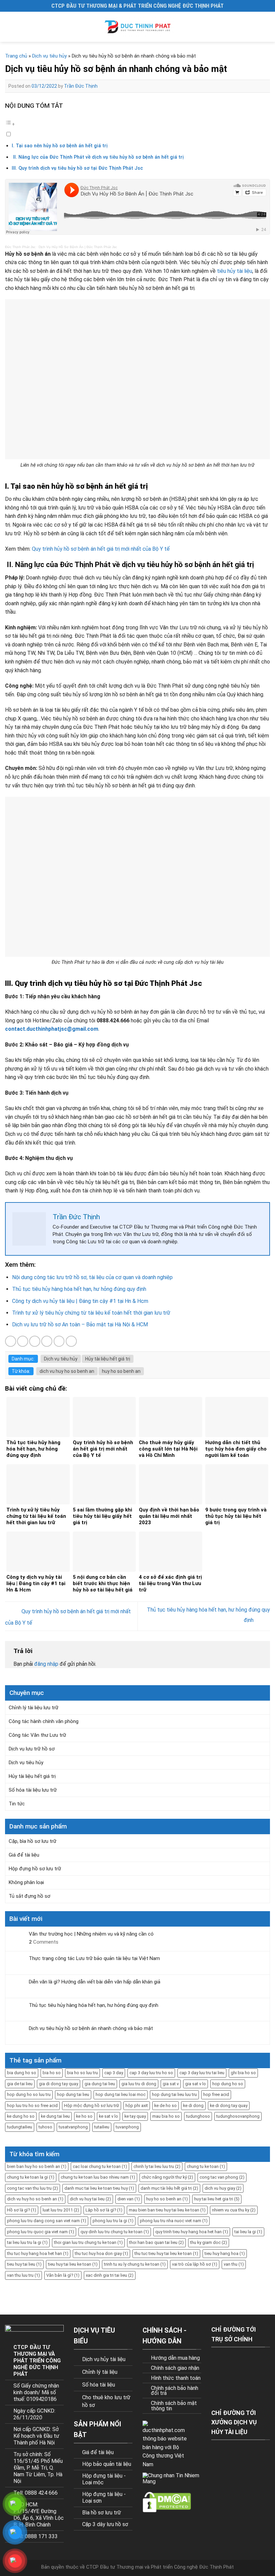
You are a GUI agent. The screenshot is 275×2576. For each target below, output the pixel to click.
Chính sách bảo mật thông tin (174, 2406)
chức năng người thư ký (167, 2177)
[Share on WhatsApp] (11, 1341)
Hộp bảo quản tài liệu (107, 2464)
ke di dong (193, 2105)
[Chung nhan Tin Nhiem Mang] (171, 2478)
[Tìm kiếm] (267, 27)
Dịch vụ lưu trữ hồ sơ (32, 1749)
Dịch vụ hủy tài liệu (104, 2359)
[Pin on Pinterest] (59, 1341)
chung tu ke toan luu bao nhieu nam (98, 2177)
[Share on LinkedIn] (71, 1341)
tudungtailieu (20, 2127)
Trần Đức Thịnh (81, 86)
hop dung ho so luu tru (29, 2094)
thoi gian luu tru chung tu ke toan (88, 2242)
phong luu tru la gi (113, 2221)
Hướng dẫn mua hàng (175, 2358)
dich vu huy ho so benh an (67, 1371)
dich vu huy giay (223, 2188)
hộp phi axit (137, 2105)
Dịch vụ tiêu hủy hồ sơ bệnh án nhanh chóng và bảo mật (91, 2028)
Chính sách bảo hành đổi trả (175, 2391)
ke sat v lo (108, 2116)
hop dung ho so (228, 2084)
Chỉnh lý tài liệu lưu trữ (34, 1708)
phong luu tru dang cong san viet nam (47, 2221)
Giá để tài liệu (24, 1855)
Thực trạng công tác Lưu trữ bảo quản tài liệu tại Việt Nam (94, 1958)
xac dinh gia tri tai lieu (110, 2275)
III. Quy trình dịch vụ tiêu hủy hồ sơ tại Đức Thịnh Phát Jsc (77, 168)
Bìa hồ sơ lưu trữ (102, 2513)
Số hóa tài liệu (99, 2385)
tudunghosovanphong (238, 2116)
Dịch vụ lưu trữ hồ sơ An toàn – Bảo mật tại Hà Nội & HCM (80, 1324)
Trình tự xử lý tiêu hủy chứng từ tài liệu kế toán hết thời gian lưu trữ (91, 1313)
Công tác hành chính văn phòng (44, 1721)
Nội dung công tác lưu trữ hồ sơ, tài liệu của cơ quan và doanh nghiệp (92, 1277)
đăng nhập (46, 1664)
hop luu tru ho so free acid (32, 2105)
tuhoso (45, 2127)
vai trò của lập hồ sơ (195, 2264)
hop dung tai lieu (73, 2094)
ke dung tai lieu (55, 2116)
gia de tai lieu (20, 2084)
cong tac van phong (222, 2177)
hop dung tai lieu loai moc (121, 2094)
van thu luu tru (23, 2275)
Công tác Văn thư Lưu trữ (37, 1735)
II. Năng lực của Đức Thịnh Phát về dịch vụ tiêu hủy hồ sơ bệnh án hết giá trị (98, 157)
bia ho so (52, 2073)
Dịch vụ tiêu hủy (49, 56)
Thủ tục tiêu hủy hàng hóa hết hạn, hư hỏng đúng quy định (79, 1289)
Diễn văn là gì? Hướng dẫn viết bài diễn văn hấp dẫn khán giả (95, 1982)
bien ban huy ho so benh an (37, 2166)
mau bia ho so (166, 2116)
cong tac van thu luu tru (33, 2188)
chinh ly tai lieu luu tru (157, 2166)
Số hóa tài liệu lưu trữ (33, 1790)
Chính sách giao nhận (175, 2368)
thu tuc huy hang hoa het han (38, 2253)
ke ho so (84, 2116)
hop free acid (216, 2094)
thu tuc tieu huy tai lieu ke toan (166, 2253)
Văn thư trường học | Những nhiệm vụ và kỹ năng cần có (91, 1934)
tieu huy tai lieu (24, 2264)
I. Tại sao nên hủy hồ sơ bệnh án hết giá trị (60, 146)
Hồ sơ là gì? (22, 2210)
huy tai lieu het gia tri (217, 2199)
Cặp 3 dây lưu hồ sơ (105, 2524)
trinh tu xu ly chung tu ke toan (135, 2264)
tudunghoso (198, 2116)
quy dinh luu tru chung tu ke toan (115, 2232)
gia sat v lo (196, 2084)
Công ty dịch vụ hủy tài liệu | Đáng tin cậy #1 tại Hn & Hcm (80, 1301)
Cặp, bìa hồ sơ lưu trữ (33, 1841)
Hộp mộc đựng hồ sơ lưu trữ (92, 2105)
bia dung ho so (22, 2073)
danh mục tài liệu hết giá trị (169, 2188)
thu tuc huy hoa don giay (101, 2253)
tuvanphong (127, 2127)
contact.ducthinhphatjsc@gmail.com (52, 1029)
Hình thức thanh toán (176, 2378)
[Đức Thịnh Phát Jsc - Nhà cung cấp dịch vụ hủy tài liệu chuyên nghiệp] (138, 27)
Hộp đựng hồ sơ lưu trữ (35, 1869)
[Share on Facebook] (23, 1341)
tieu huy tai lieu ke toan (73, 2264)
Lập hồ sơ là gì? (104, 2210)
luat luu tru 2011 (61, 2210)
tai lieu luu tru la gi (27, 2242)
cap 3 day (114, 2073)
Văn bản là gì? (63, 2275)
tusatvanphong (73, 2127)
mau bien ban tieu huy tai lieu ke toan (167, 2210)
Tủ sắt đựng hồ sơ (30, 1896)
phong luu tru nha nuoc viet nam (174, 2221)
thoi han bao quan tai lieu (156, 2242)
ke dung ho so (21, 2116)
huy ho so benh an (121, 1371)
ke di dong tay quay (229, 2105)
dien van (129, 2199)
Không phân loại (26, 1882)
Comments (44, 1942)
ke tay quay (135, 2116)
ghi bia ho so (243, 2073)
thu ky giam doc (209, 2242)
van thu (234, 2264)
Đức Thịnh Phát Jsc (20, 247)
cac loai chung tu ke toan (100, 2166)
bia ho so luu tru (82, 2073)
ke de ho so (166, 2105)
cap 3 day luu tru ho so (151, 2073)
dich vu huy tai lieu (90, 2199)
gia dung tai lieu (100, 2084)
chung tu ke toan (206, 2166)
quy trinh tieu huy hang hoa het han (192, 2232)
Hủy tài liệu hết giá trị (108, 1359)
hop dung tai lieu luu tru (174, 2094)
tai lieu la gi (248, 2232)
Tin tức (17, 1804)
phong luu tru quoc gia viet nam (41, 2232)
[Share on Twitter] (35, 1341)
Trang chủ (16, 56)
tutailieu (102, 2127)
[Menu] (11, 27)
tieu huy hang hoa (225, 2253)
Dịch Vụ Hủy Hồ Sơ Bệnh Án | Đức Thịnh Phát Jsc (78, 247)
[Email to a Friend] (47, 1341)
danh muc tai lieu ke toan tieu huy (99, 2188)
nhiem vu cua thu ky (234, 2210)
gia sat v (171, 2084)
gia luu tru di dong (139, 2084)
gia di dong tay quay (59, 2084)
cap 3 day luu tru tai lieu (202, 2073)
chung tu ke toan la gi (31, 2177)
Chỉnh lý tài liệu (100, 2372)
